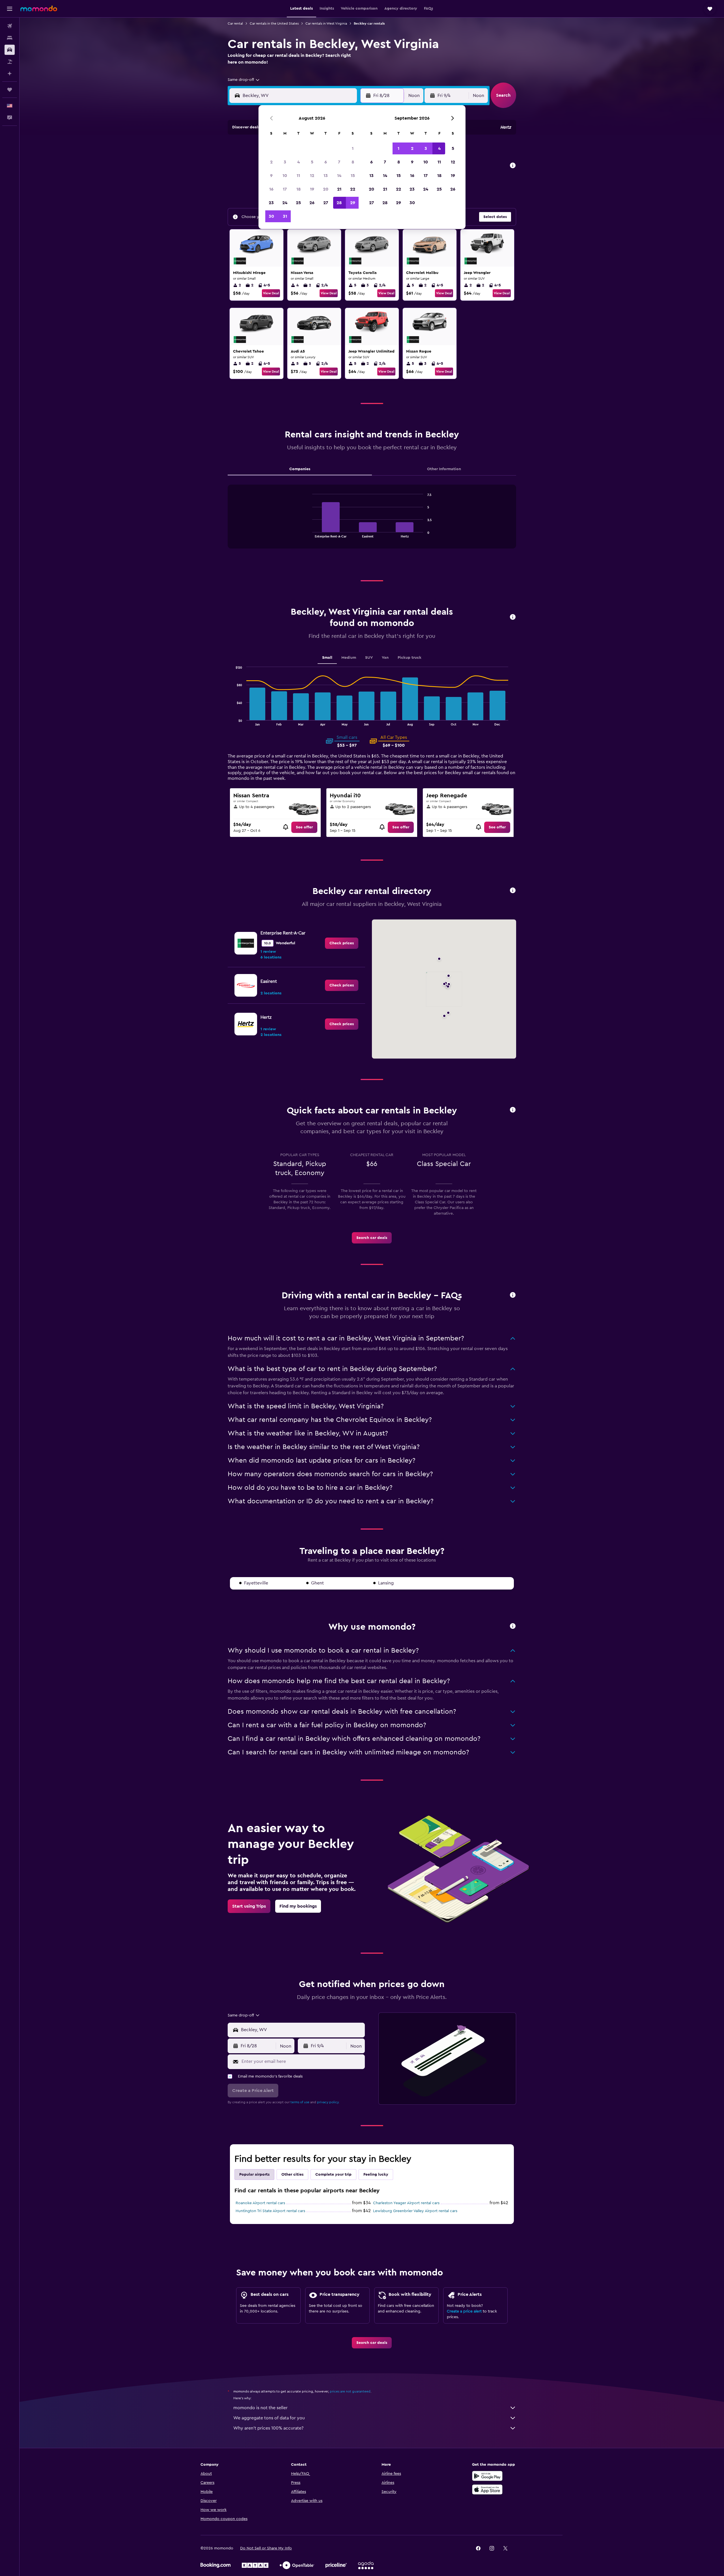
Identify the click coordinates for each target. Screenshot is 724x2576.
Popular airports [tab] (254, 2175)
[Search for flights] (10, 26)
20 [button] (326, 189)
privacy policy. (328, 2102)
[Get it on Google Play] (487, 2476)
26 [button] (312, 203)
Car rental (235, 23)
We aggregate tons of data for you (269, 2418)
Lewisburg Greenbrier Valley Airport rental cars (415, 2211)
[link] (304, 827)
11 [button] (298, 176)
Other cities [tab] (292, 2175)
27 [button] (326, 203)
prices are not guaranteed (350, 2391)
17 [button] (285, 189)
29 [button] (353, 203)
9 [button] (271, 176)
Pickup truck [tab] (410, 658)
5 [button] (312, 162)
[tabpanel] (372, 522)
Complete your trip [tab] (333, 2175)
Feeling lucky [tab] (376, 2175)
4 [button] (299, 162)
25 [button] (298, 203)
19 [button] (312, 189)
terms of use (300, 2102)
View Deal (271, 293)
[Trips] (10, 90)
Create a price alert (464, 2311)
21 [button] (339, 189)
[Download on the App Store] (487, 2489)
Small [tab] (327, 658)
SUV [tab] (369, 658)
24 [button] (285, 203)
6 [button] (326, 162)
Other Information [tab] (444, 469)
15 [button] (353, 176)
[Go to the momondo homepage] (39, 8)
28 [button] (339, 203)
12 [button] (312, 176)
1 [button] (353, 148)
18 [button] (299, 189)
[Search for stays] (10, 38)
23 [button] (271, 203)
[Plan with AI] (10, 74)
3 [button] (285, 162)
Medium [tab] (349, 658)
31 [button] (285, 216)
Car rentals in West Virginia (326, 23)
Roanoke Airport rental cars (260, 2203)
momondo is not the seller (260, 2408)
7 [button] (339, 162)
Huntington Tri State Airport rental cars (270, 2211)
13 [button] (326, 176)
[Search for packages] (10, 62)
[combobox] (244, 80)
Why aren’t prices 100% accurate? (268, 2428)
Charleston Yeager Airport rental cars (406, 2203)
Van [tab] (385, 658)
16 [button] (271, 189)
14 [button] (339, 176)
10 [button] (285, 176)
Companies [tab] (300, 469)
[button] (10, 9)
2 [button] (271, 162)
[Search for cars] (10, 50)
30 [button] (271, 216)
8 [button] (353, 162)
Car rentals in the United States (274, 23)
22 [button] (353, 189)
